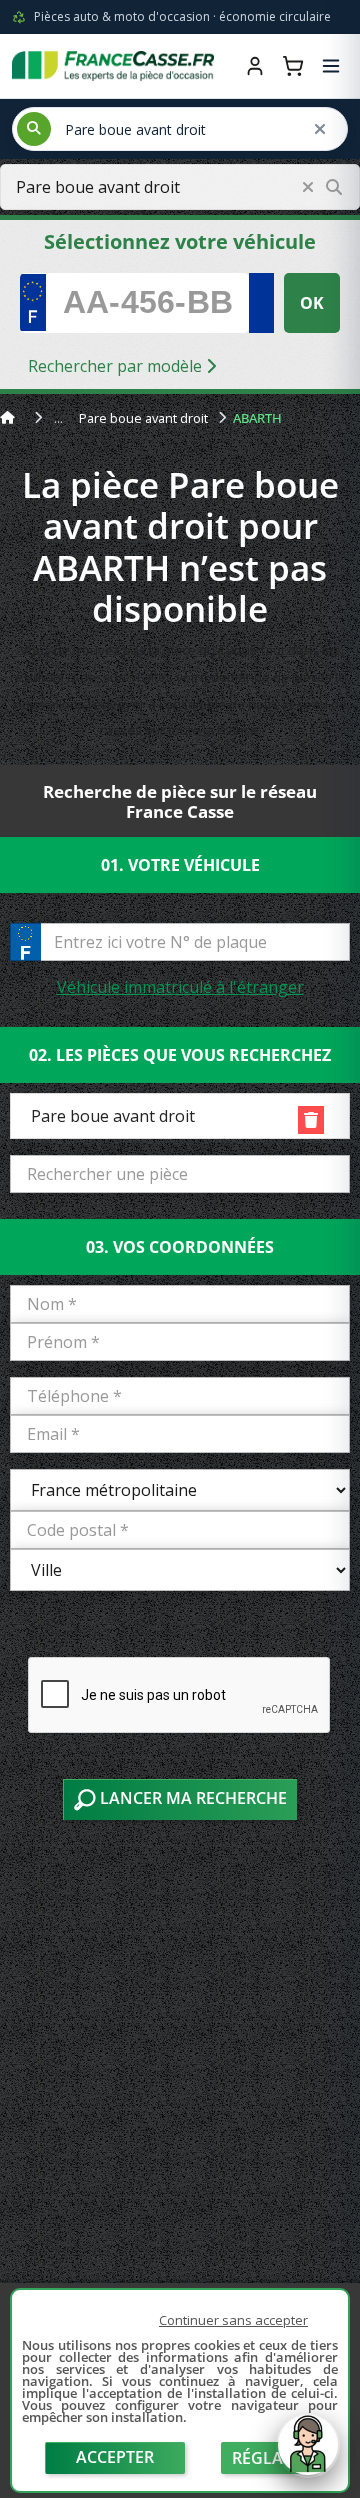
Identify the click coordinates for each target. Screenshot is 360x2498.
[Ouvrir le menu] (331, 66)
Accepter (115, 2457)
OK (312, 303)
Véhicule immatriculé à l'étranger (180, 987)
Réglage (268, 2458)
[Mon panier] (293, 66)
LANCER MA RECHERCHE (191, 1798)
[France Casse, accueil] (113, 66)
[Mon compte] (255, 66)
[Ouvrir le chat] (308, 2455)
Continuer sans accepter (233, 2320)
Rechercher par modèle (117, 366)
